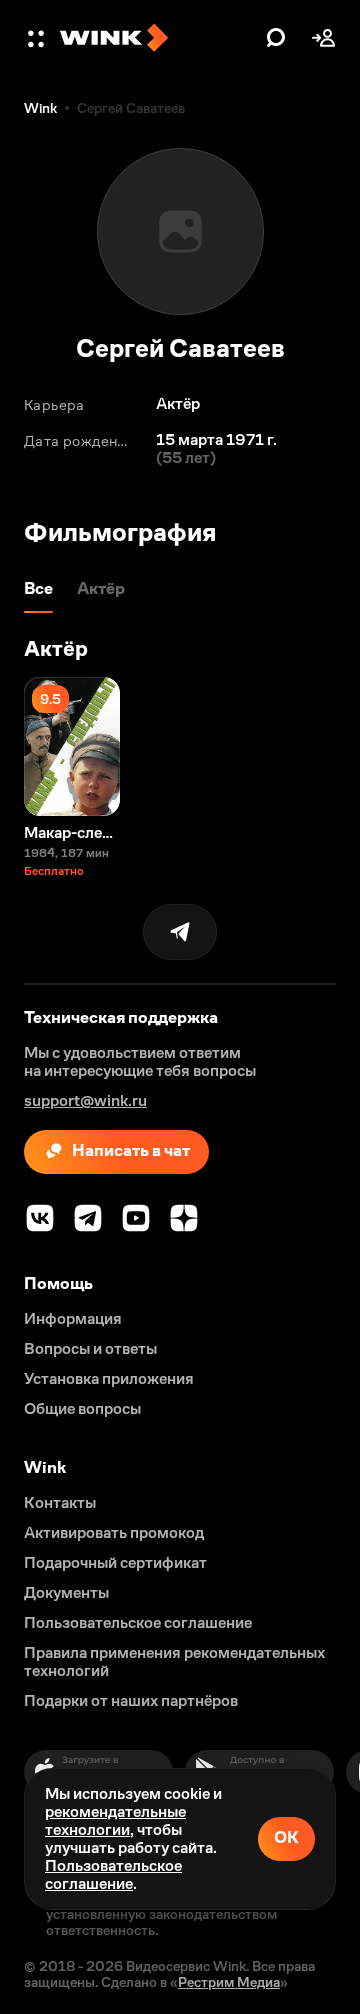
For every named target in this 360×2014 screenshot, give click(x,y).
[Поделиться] (180, 932)
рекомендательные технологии (115, 1820)
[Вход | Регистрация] (324, 38)
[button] (38, 38)
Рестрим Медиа (229, 1982)
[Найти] (276, 38)
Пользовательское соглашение (113, 1874)
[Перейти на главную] (158, 38)
